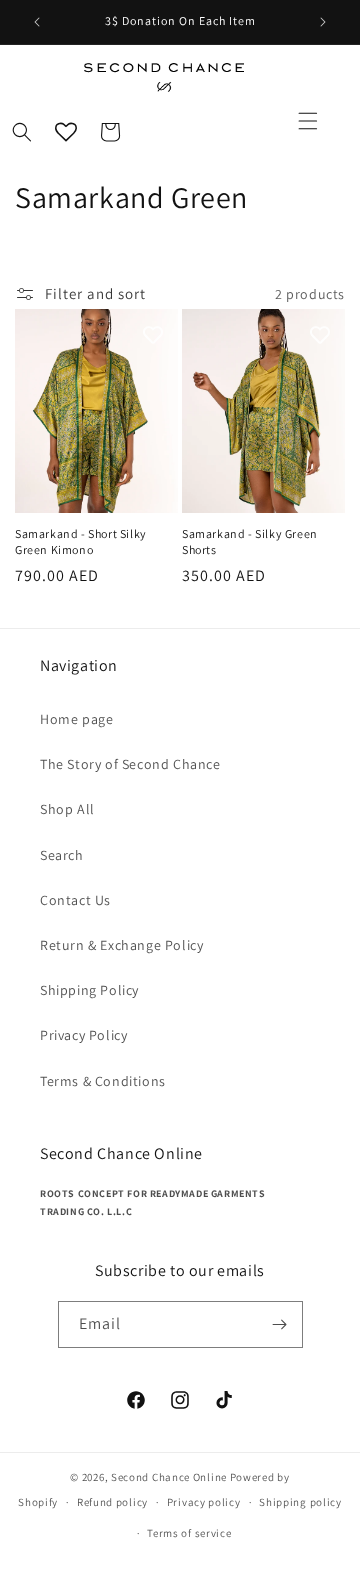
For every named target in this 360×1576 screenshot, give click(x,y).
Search (62, 855)
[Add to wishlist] (153, 334)
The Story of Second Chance (130, 764)
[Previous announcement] (37, 22)
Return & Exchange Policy (121, 945)
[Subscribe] (280, 1324)
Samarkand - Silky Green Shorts (250, 541)
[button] (308, 121)
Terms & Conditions (103, 1081)
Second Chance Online (169, 1477)
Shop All (67, 809)
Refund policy (112, 1502)
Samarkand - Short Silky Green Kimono (81, 541)
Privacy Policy (83, 1035)
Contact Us (75, 900)
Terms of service (189, 1533)
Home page (76, 719)
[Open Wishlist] (66, 132)
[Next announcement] (323, 22)
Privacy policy (204, 1502)
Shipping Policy (89, 990)
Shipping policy (300, 1502)
